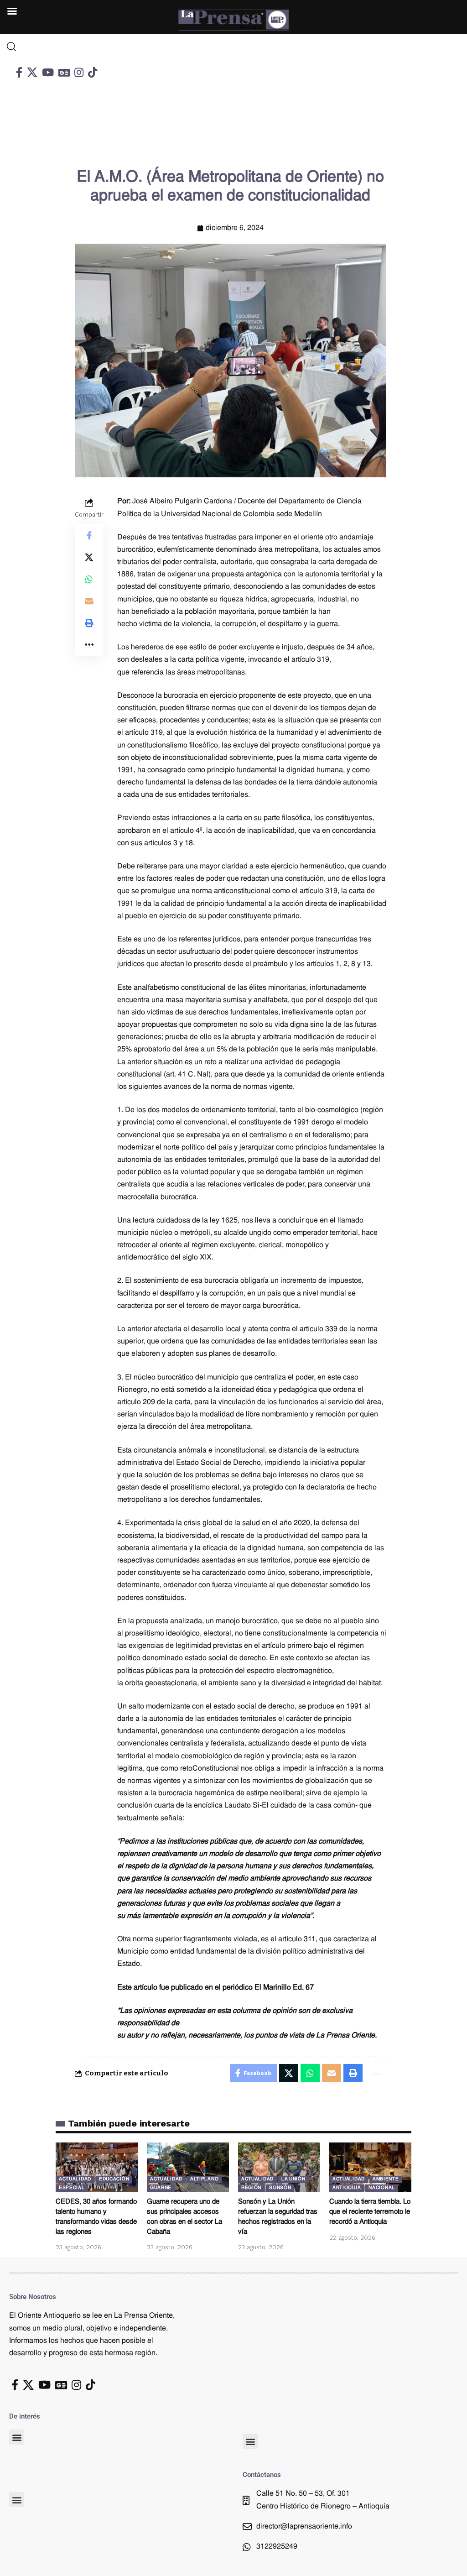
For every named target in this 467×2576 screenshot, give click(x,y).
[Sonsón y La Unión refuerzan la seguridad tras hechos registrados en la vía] (279, 2167)
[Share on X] (89, 557)
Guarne (161, 2188)
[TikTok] (93, 72)
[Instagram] (79, 72)
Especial (72, 2188)
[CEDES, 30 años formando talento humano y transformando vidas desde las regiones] (97, 2167)
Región (251, 2188)
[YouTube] (48, 72)
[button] (17, 2437)
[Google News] (64, 72)
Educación (114, 2179)
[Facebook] (19, 72)
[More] (89, 645)
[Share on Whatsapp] (89, 579)
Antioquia (347, 2188)
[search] (59, 47)
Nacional (382, 2188)
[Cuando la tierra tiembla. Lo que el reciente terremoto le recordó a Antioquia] (370, 2167)
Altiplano (204, 2179)
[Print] (89, 623)
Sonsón (280, 2188)
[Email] (89, 601)
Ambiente (386, 2179)
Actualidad (75, 2179)
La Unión (293, 2179)
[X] (32, 72)
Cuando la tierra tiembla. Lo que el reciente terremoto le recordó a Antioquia (370, 2212)
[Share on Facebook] (89, 535)
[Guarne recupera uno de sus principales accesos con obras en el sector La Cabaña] (188, 2167)
